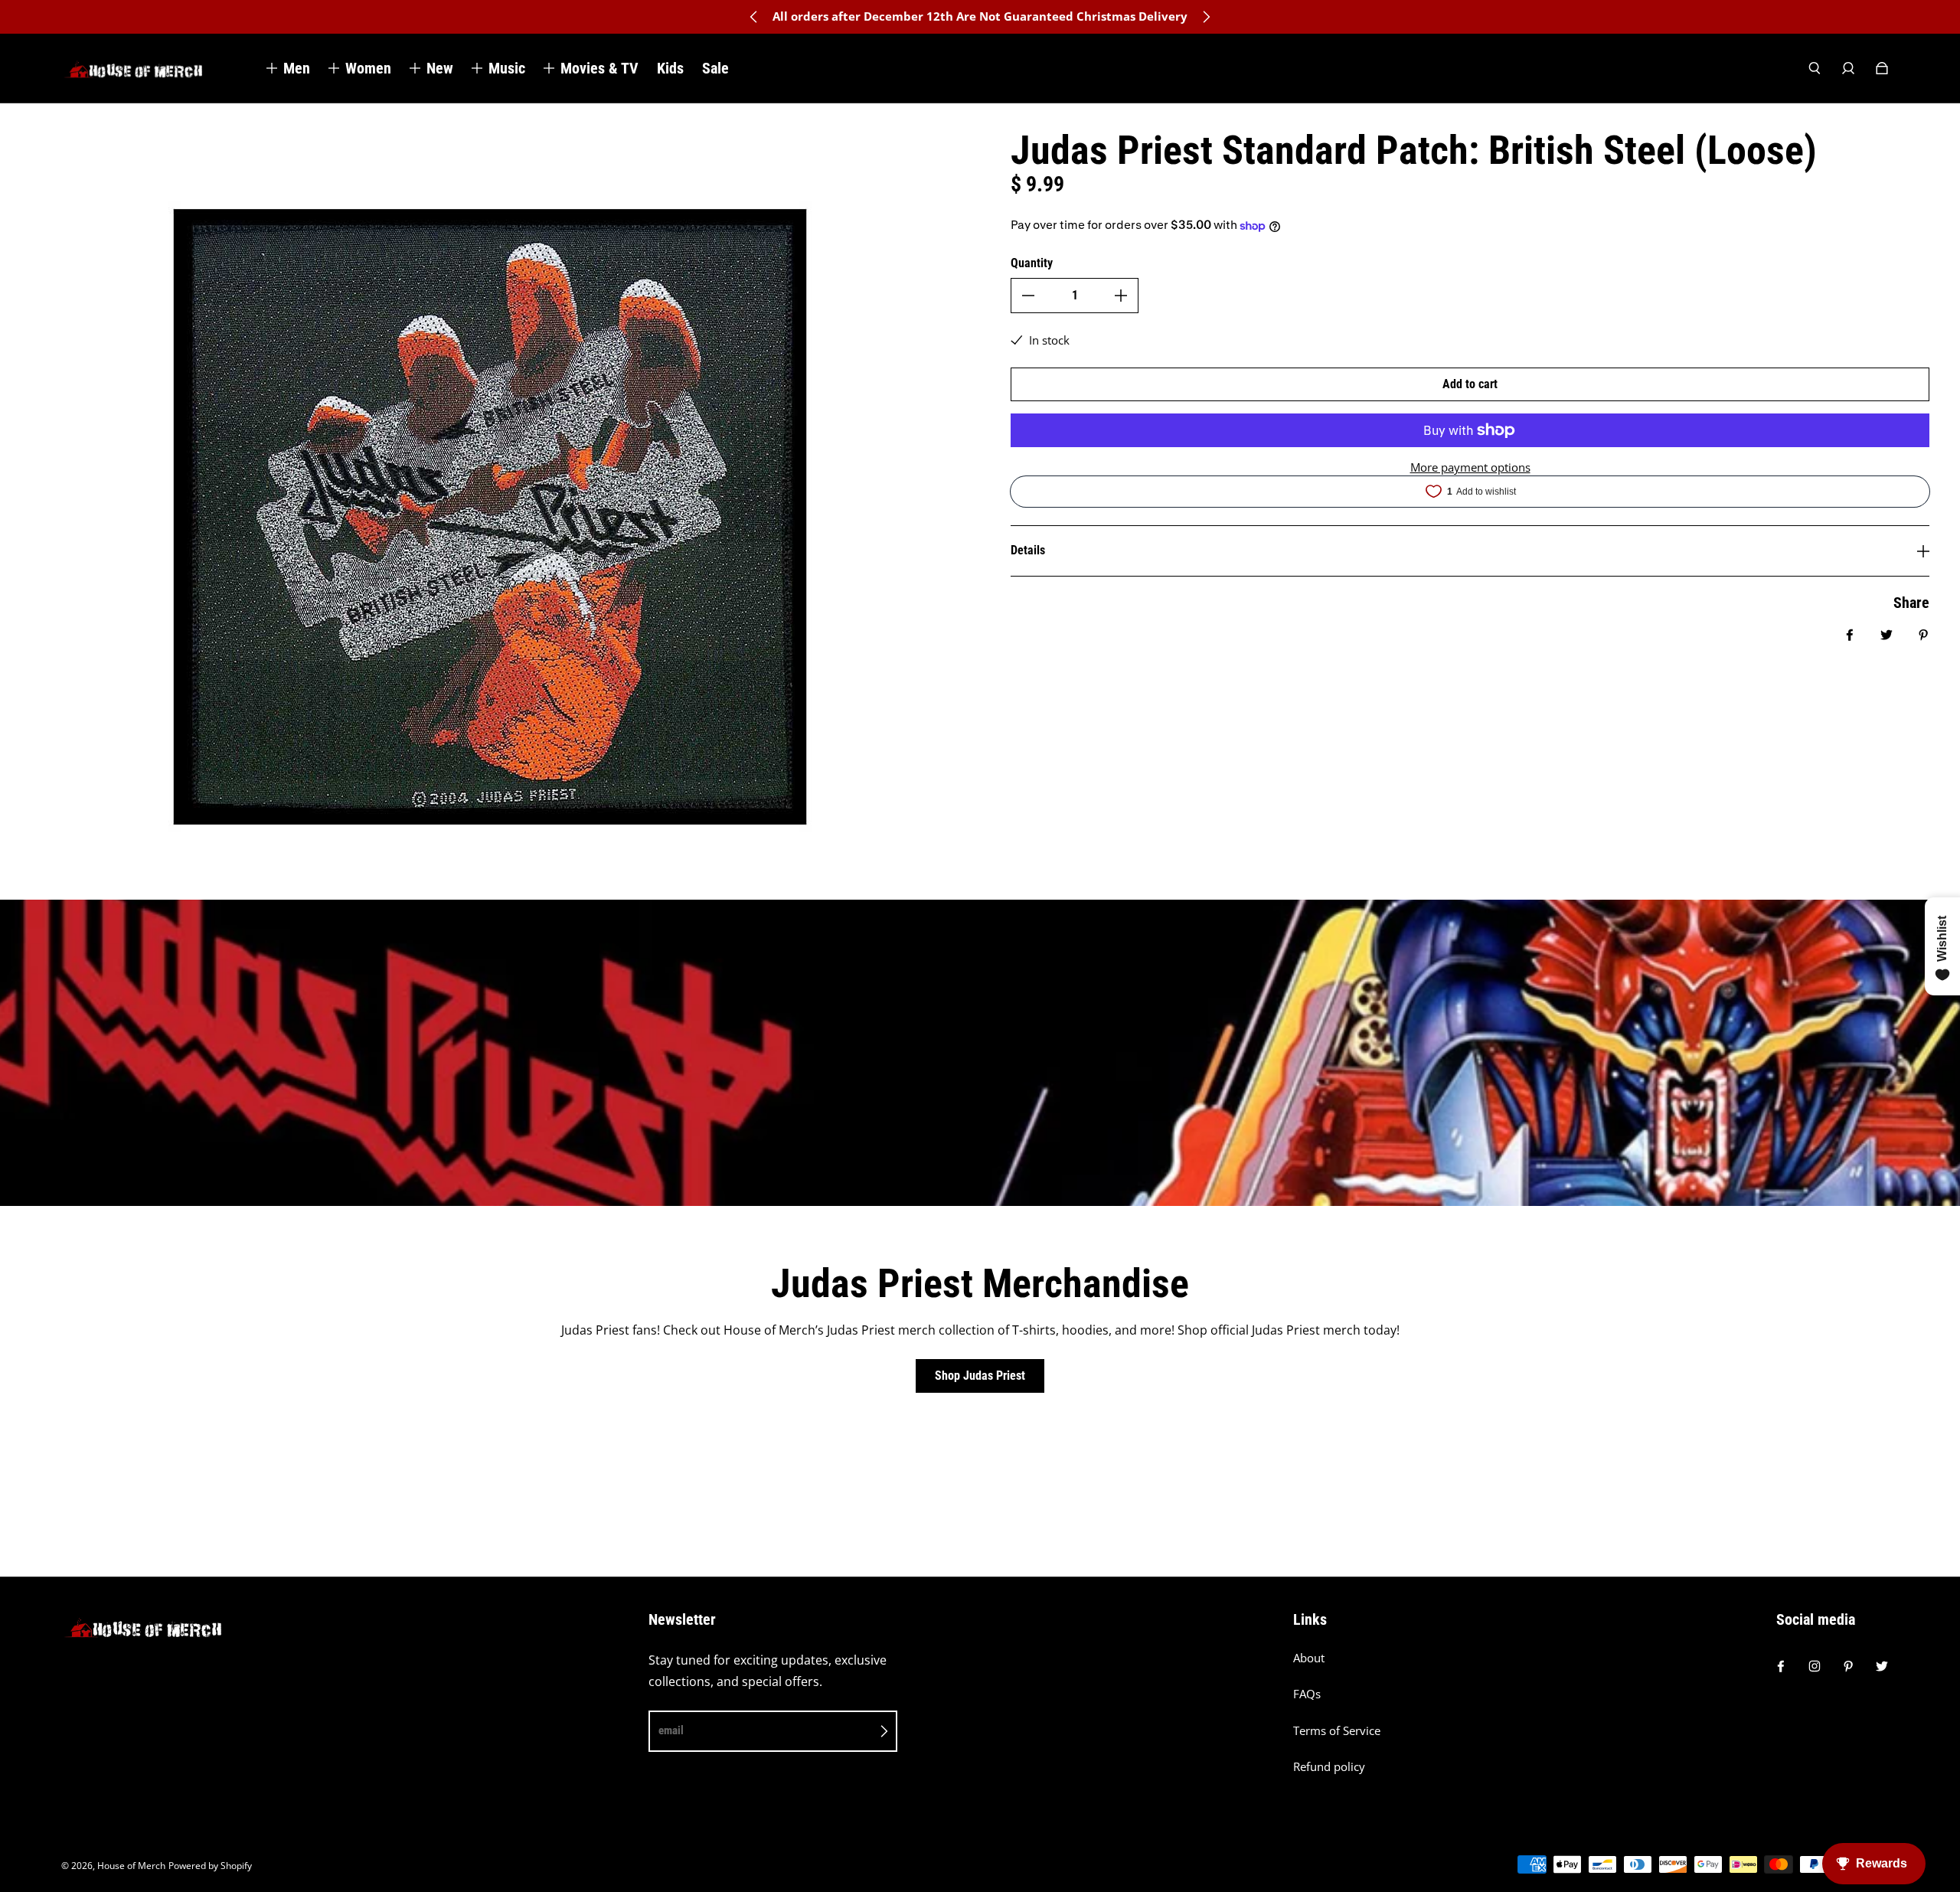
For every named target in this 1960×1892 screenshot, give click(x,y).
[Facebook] (1781, 1666)
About (1309, 1658)
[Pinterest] (1848, 1666)
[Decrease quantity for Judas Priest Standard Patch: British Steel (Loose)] (1028, 296)
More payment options (1470, 467)
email (671, 1730)
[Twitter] (1882, 1666)
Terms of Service (1337, 1731)
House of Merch (131, 1866)
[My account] (1848, 68)
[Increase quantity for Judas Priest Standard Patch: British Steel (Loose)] (1121, 296)
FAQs (1307, 1694)
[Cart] (1882, 68)
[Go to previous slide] (754, 17)
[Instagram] (1815, 1666)
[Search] (1815, 68)
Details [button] (1028, 550)
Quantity (1032, 263)
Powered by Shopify (210, 1866)
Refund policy (1329, 1767)
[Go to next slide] (1206, 17)
